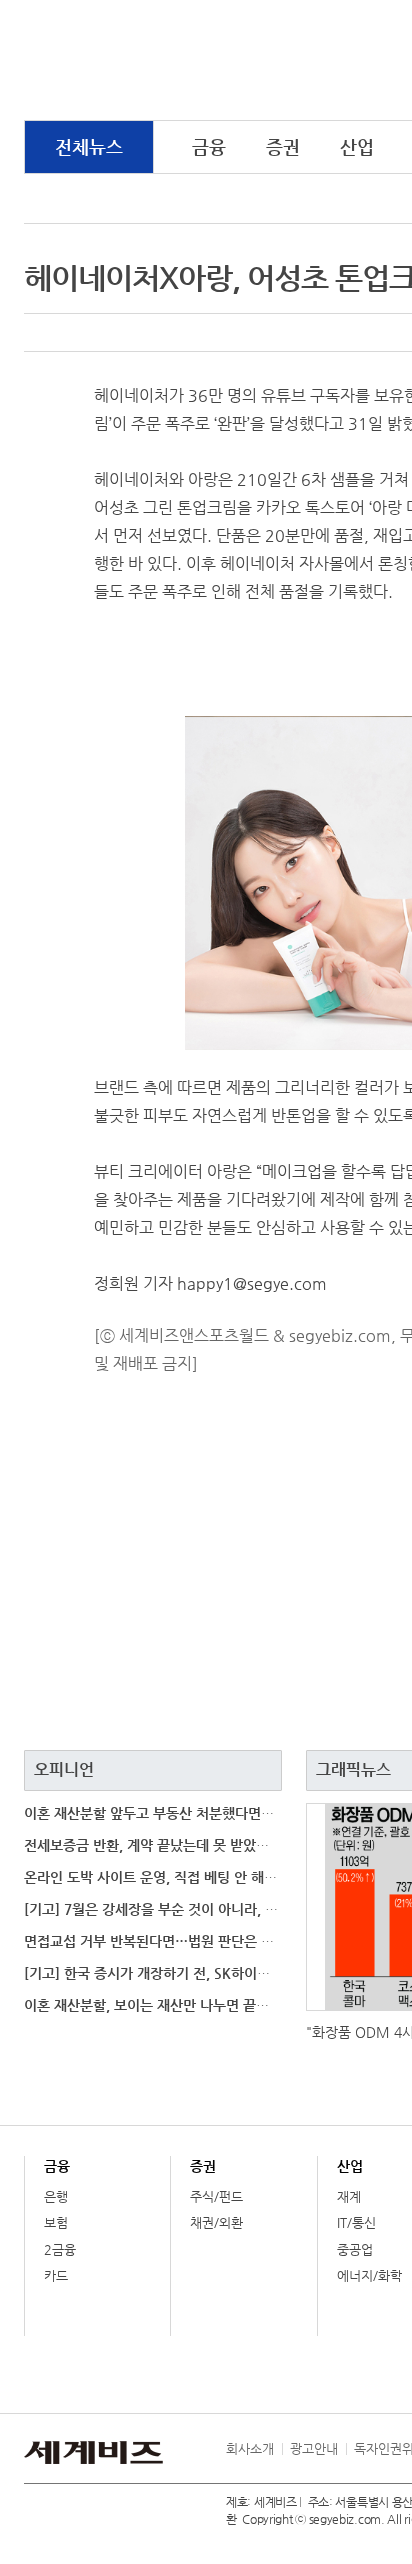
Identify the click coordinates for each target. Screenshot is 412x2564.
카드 (56, 2275)
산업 (357, 146)
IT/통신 (356, 2222)
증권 (283, 146)
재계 (349, 2196)
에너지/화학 (369, 2275)
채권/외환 (216, 2222)
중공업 (355, 2249)
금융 (209, 146)
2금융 (60, 2249)
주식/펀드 (216, 2196)
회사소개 (250, 2448)
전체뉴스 (89, 146)
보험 (56, 2222)
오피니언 (64, 1769)
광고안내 (314, 2448)
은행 (56, 2196)
